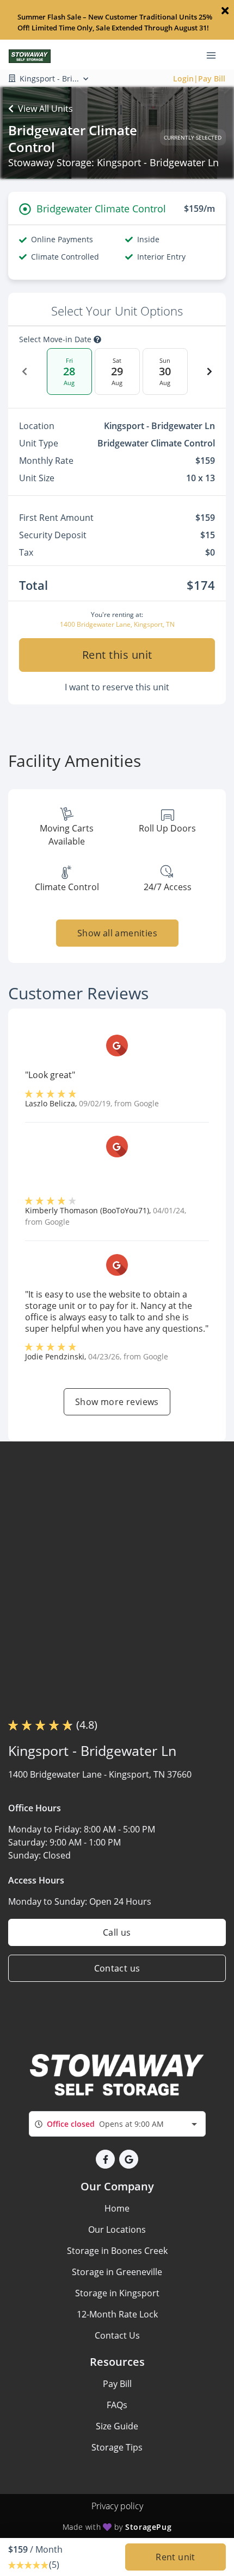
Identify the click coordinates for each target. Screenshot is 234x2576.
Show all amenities (117, 933)
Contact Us (117, 2335)
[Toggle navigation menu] (215, 55)
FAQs (117, 2405)
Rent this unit (117, 655)
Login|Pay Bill (199, 78)
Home (117, 2208)
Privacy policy (117, 2506)
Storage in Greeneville (117, 2272)
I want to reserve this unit (117, 687)
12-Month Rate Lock (117, 2314)
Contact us (117, 1968)
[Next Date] (210, 371)
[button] (105, 2159)
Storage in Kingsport (117, 2293)
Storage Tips (117, 2447)
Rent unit (175, 2557)
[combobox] (117, 2124)
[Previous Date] (24, 371)
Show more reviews (117, 1402)
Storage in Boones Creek (117, 2251)
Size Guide (117, 2426)
